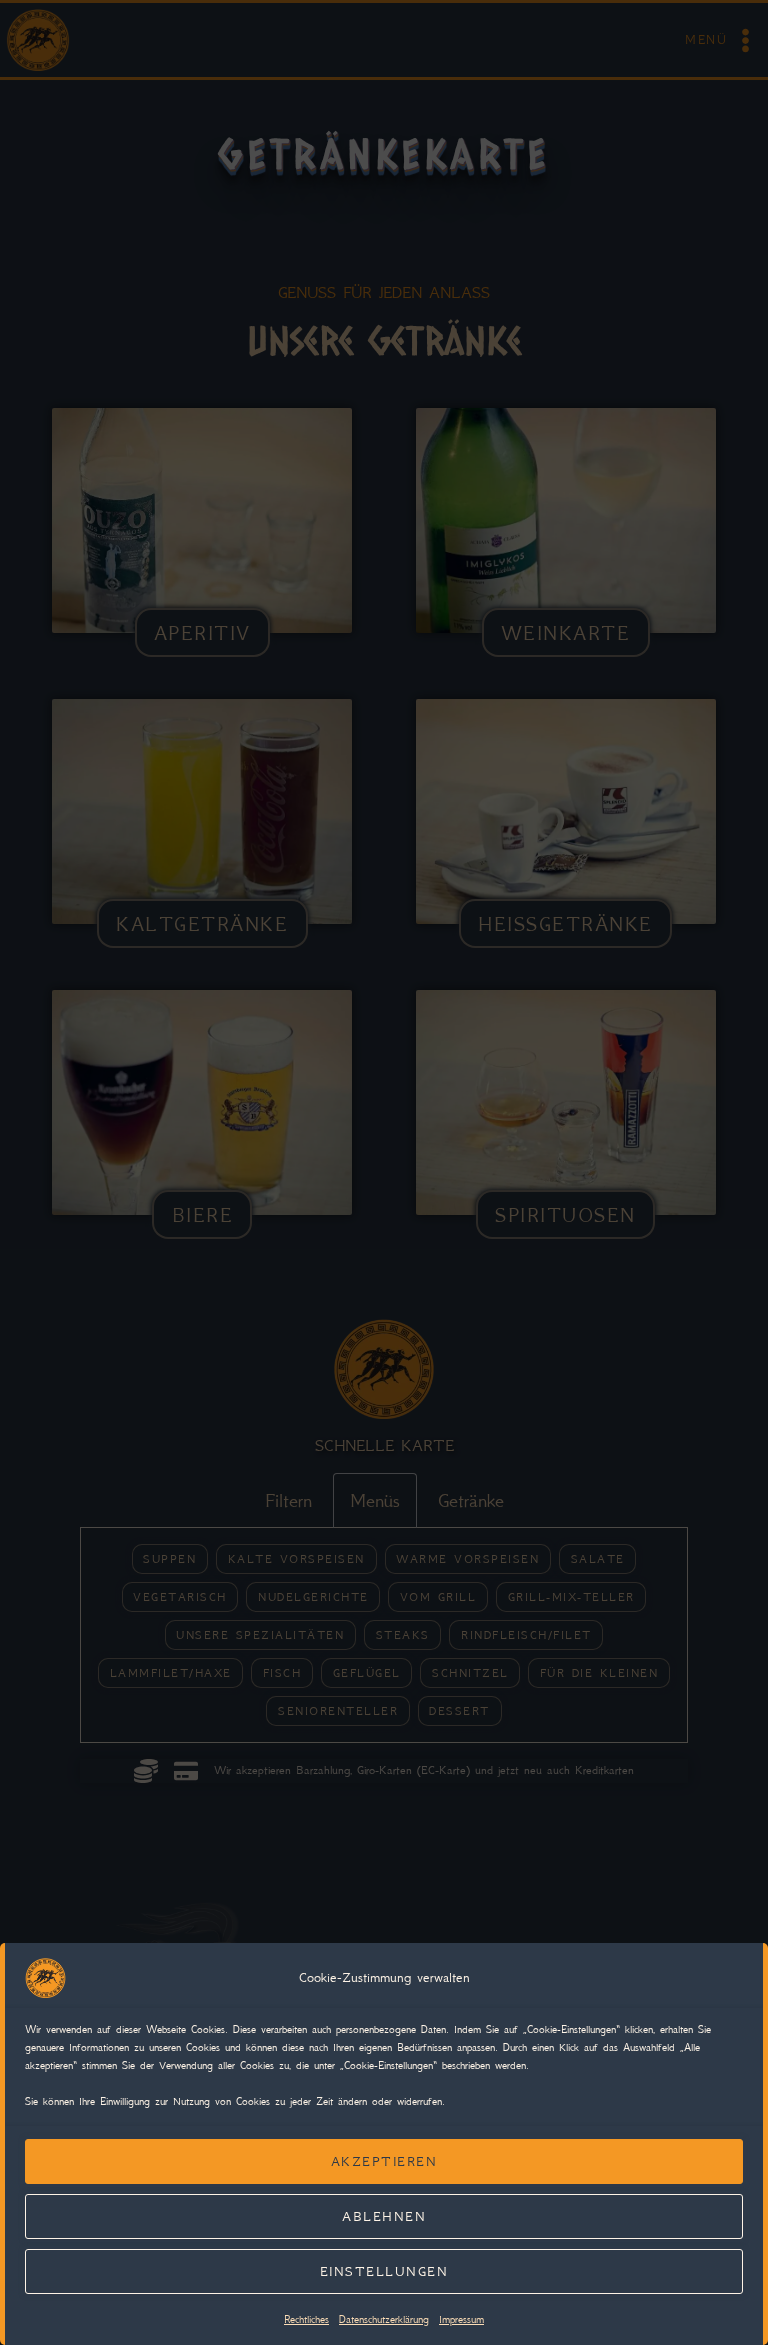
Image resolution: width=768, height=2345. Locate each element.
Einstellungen (384, 2271)
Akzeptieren (384, 2161)
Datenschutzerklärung (384, 2319)
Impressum (461, 2319)
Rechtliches (306, 2319)
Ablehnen (384, 2216)
